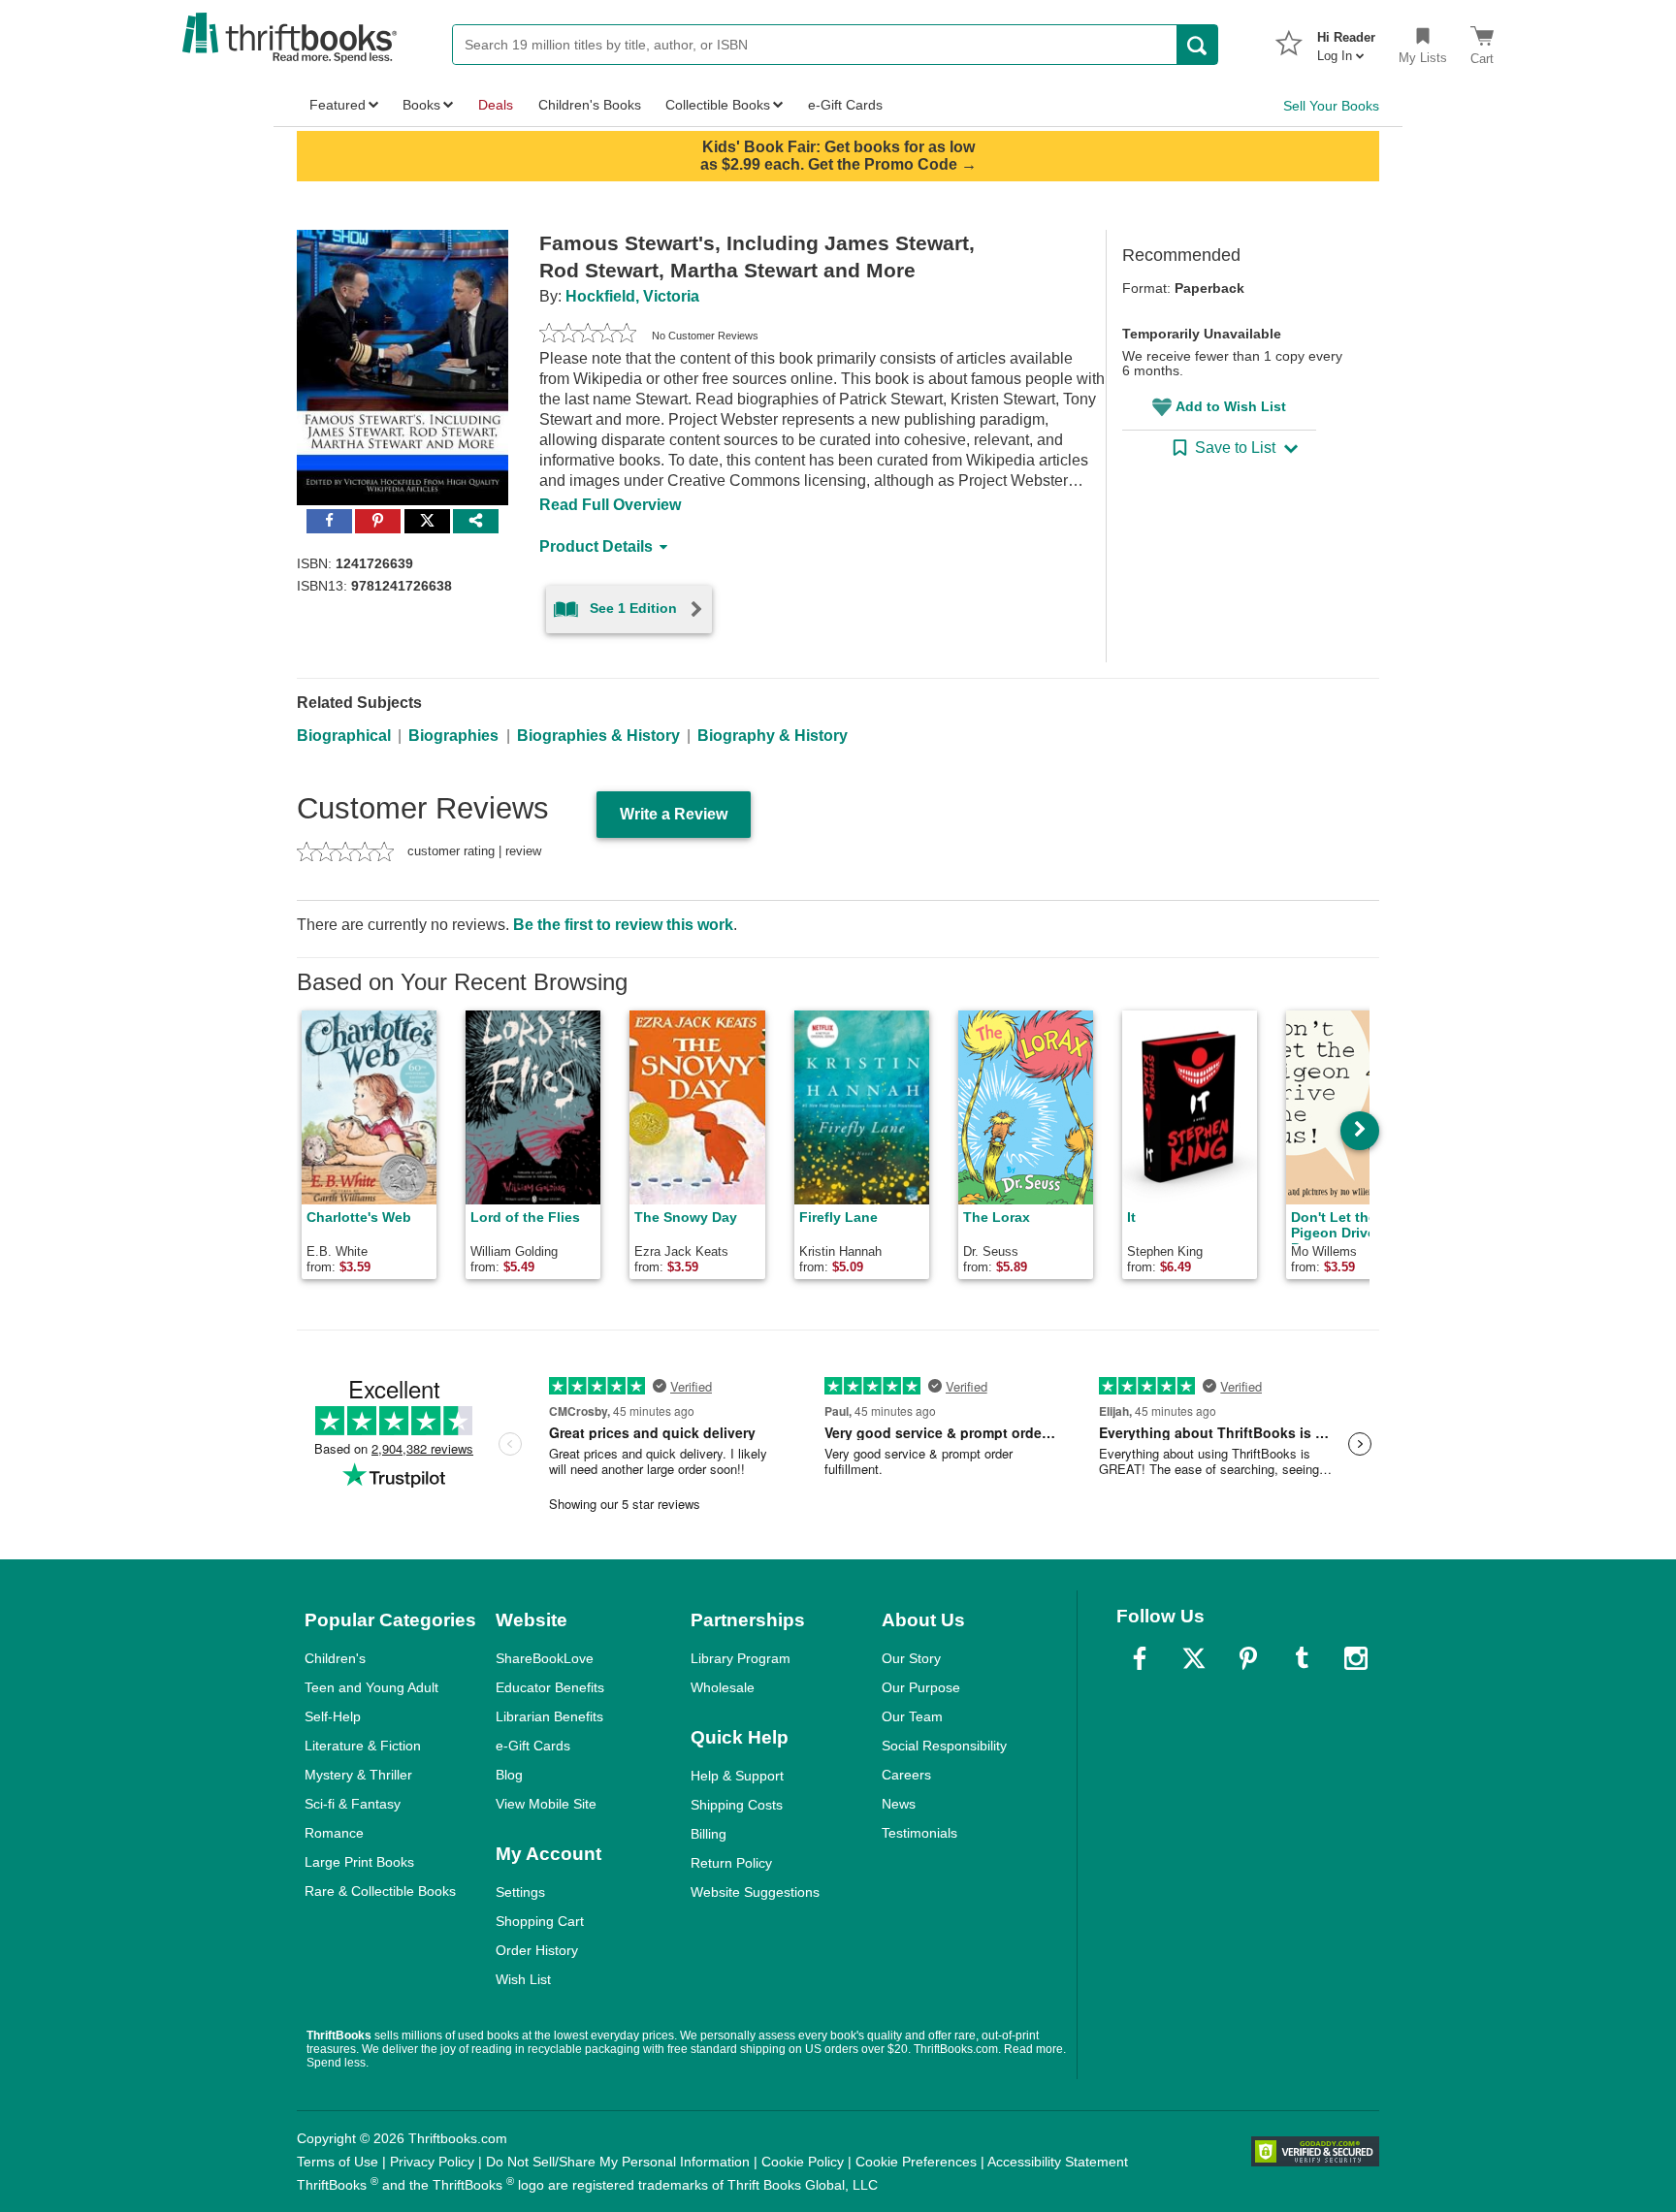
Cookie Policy (803, 2162)
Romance (334, 1833)
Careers (906, 1775)
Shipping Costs (737, 1805)
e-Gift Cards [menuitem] (845, 105)
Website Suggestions (755, 1892)
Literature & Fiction (363, 1746)
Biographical (344, 736)
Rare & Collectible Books (380, 1891)
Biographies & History (598, 736)
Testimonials (919, 1833)
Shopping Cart (540, 1921)
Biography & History (773, 736)
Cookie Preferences (916, 2162)
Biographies (453, 736)
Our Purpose (921, 1687)
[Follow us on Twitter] (1194, 1658)
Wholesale (723, 1687)
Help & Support (737, 1776)
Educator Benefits (550, 1687)
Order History (537, 1950)
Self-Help (333, 1716)
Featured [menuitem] (338, 105)
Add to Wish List (1231, 406)
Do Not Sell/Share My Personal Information (618, 2162)
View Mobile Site (546, 1804)
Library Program (741, 1658)
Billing (709, 1834)
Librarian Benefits (549, 1716)
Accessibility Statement (1058, 2162)
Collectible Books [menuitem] (718, 105)
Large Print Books (359, 1862)
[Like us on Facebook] (1140, 1658)
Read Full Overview (610, 505)
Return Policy (731, 1863)
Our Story (911, 1658)
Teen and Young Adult (371, 1687)
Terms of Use (338, 2162)
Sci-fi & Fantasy (353, 1804)
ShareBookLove (545, 1658)
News (899, 1804)
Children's (335, 1658)
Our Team (912, 1716)
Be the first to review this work (623, 925)
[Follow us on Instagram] (1356, 1658)
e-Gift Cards (533, 1746)
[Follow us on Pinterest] (1248, 1658)
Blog (509, 1775)
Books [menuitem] (421, 105)
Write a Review (674, 814)
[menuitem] (1346, 41)
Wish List (523, 1979)
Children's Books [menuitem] (590, 105)
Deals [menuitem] (496, 105)
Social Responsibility (944, 1746)
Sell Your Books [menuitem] (1331, 106)
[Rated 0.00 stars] (588, 336)
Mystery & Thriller (358, 1775)
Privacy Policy (432, 2162)
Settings (520, 1892)
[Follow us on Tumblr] (1302, 1658)
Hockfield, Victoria (632, 296)
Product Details (596, 546)
